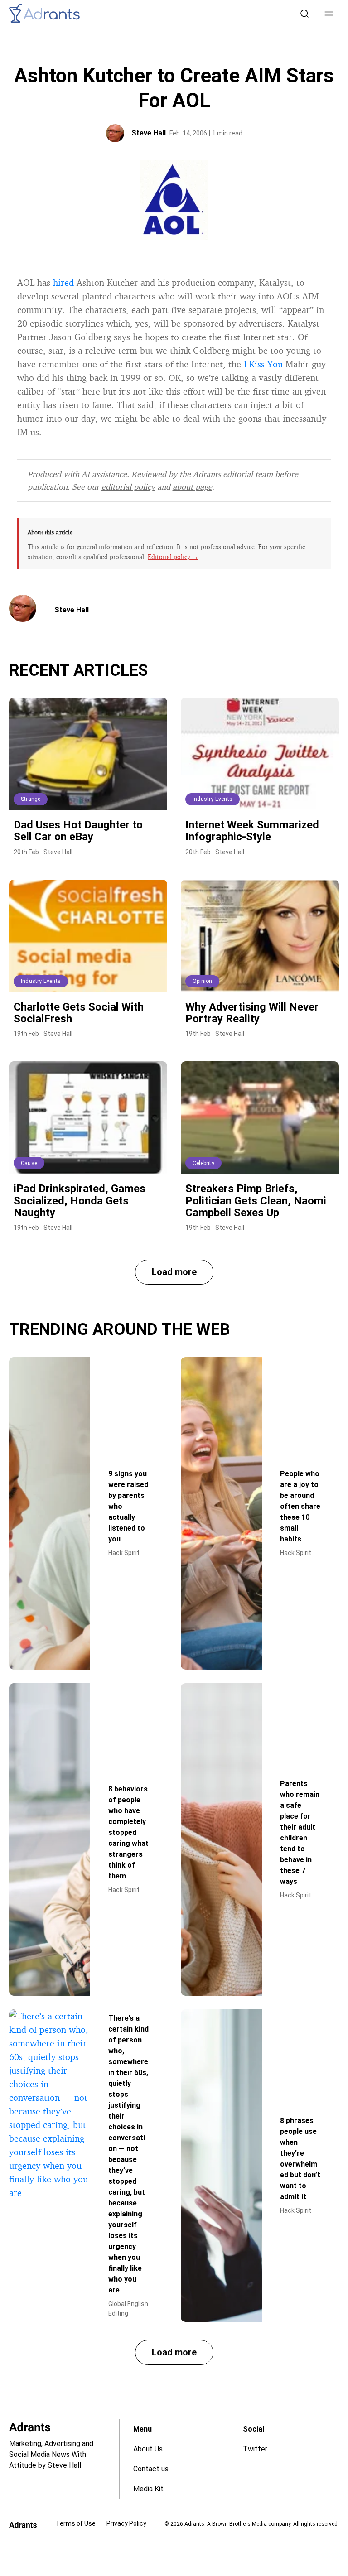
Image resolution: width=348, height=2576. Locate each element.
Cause (29, 1163)
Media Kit (148, 2489)
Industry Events (213, 799)
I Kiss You (263, 364)
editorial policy (128, 486)
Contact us (151, 2469)
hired (63, 282)
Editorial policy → (173, 556)
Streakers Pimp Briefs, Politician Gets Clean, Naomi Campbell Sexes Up (256, 1201)
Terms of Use (76, 2523)
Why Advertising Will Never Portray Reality (252, 1013)
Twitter (255, 2449)
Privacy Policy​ (126, 2523)
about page (192, 486)
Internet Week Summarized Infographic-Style (252, 831)
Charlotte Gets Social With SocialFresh (79, 1013)
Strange (31, 799)
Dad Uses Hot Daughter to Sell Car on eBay (78, 831)
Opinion (202, 981)
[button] (329, 14)
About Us (148, 2449)
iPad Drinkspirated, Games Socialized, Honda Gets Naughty (80, 1201)
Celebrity (203, 1163)
